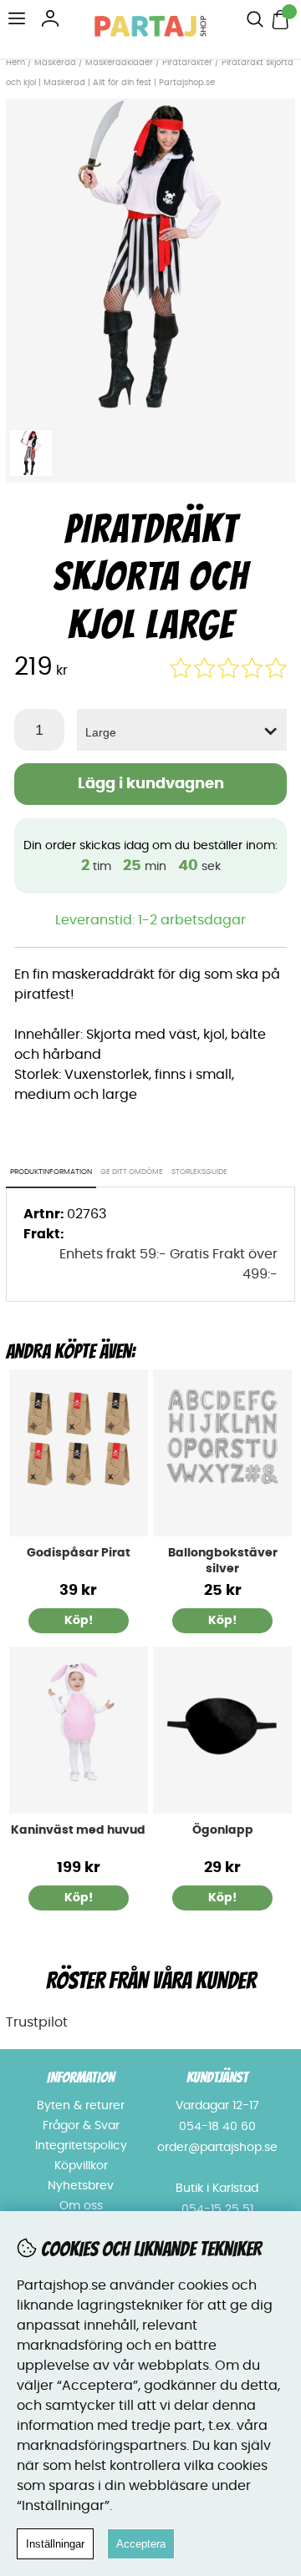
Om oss (81, 2206)
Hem (15, 63)
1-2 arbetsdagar (192, 920)
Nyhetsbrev (81, 2186)
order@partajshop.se (217, 2148)
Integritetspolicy (81, 2146)
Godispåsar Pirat (79, 1553)
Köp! (222, 1621)
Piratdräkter (187, 63)
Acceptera (141, 2544)
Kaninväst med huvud (78, 1830)
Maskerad (55, 63)
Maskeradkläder (119, 63)
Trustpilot (37, 2022)
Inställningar (55, 2544)
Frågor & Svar (81, 2126)
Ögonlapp (223, 1830)
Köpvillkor (81, 2166)
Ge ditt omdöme (132, 1172)
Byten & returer (81, 2106)
